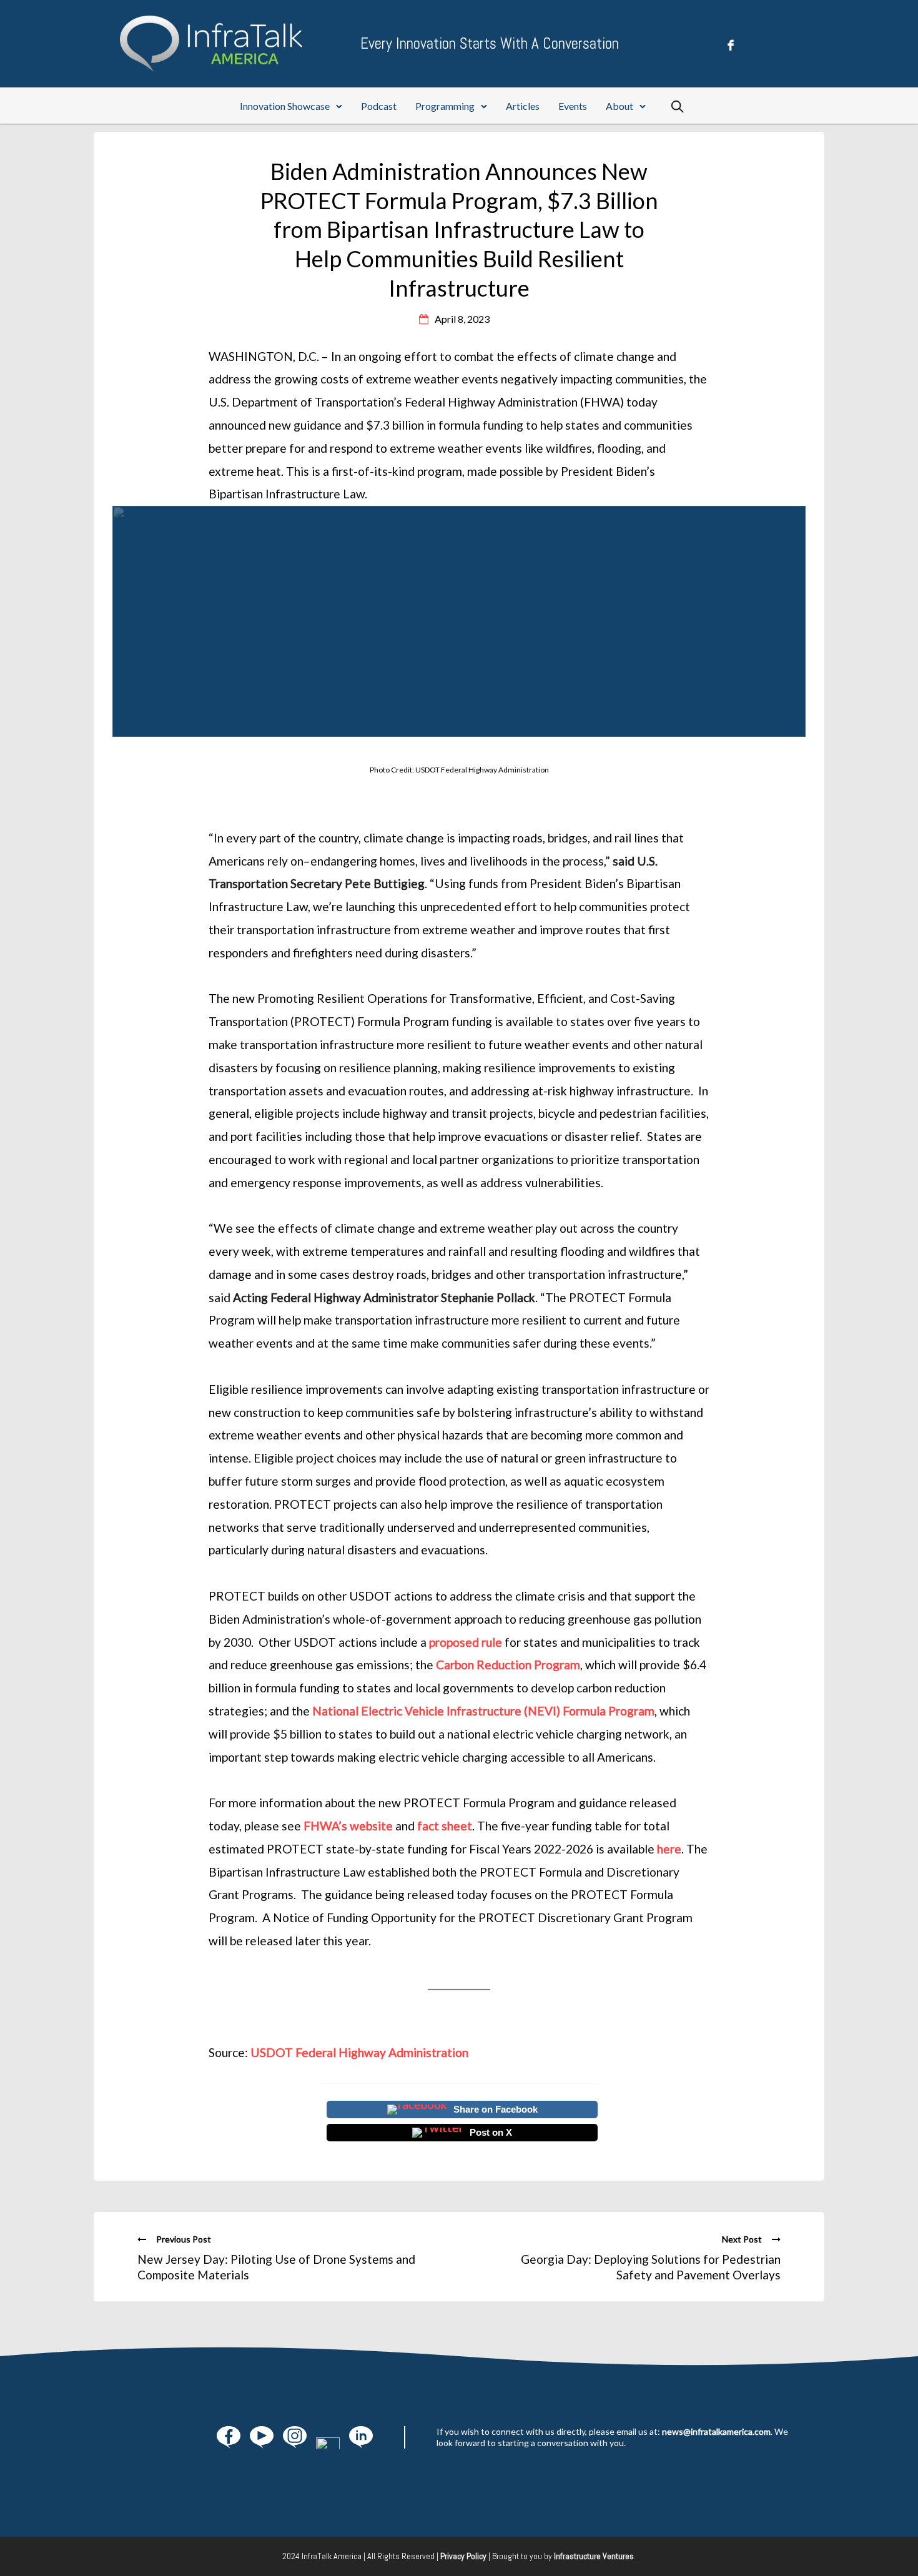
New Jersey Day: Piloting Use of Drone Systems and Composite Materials (276, 2267)
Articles (523, 106)
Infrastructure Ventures (594, 2556)
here (669, 1849)
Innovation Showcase (285, 106)
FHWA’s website (348, 1826)
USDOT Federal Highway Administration (359, 2052)
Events (573, 106)
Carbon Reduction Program (508, 1665)
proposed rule (466, 1642)
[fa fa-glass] (229, 2437)
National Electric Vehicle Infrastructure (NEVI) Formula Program (483, 1711)
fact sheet (445, 1826)
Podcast (379, 106)
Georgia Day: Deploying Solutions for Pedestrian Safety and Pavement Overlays (651, 2267)
